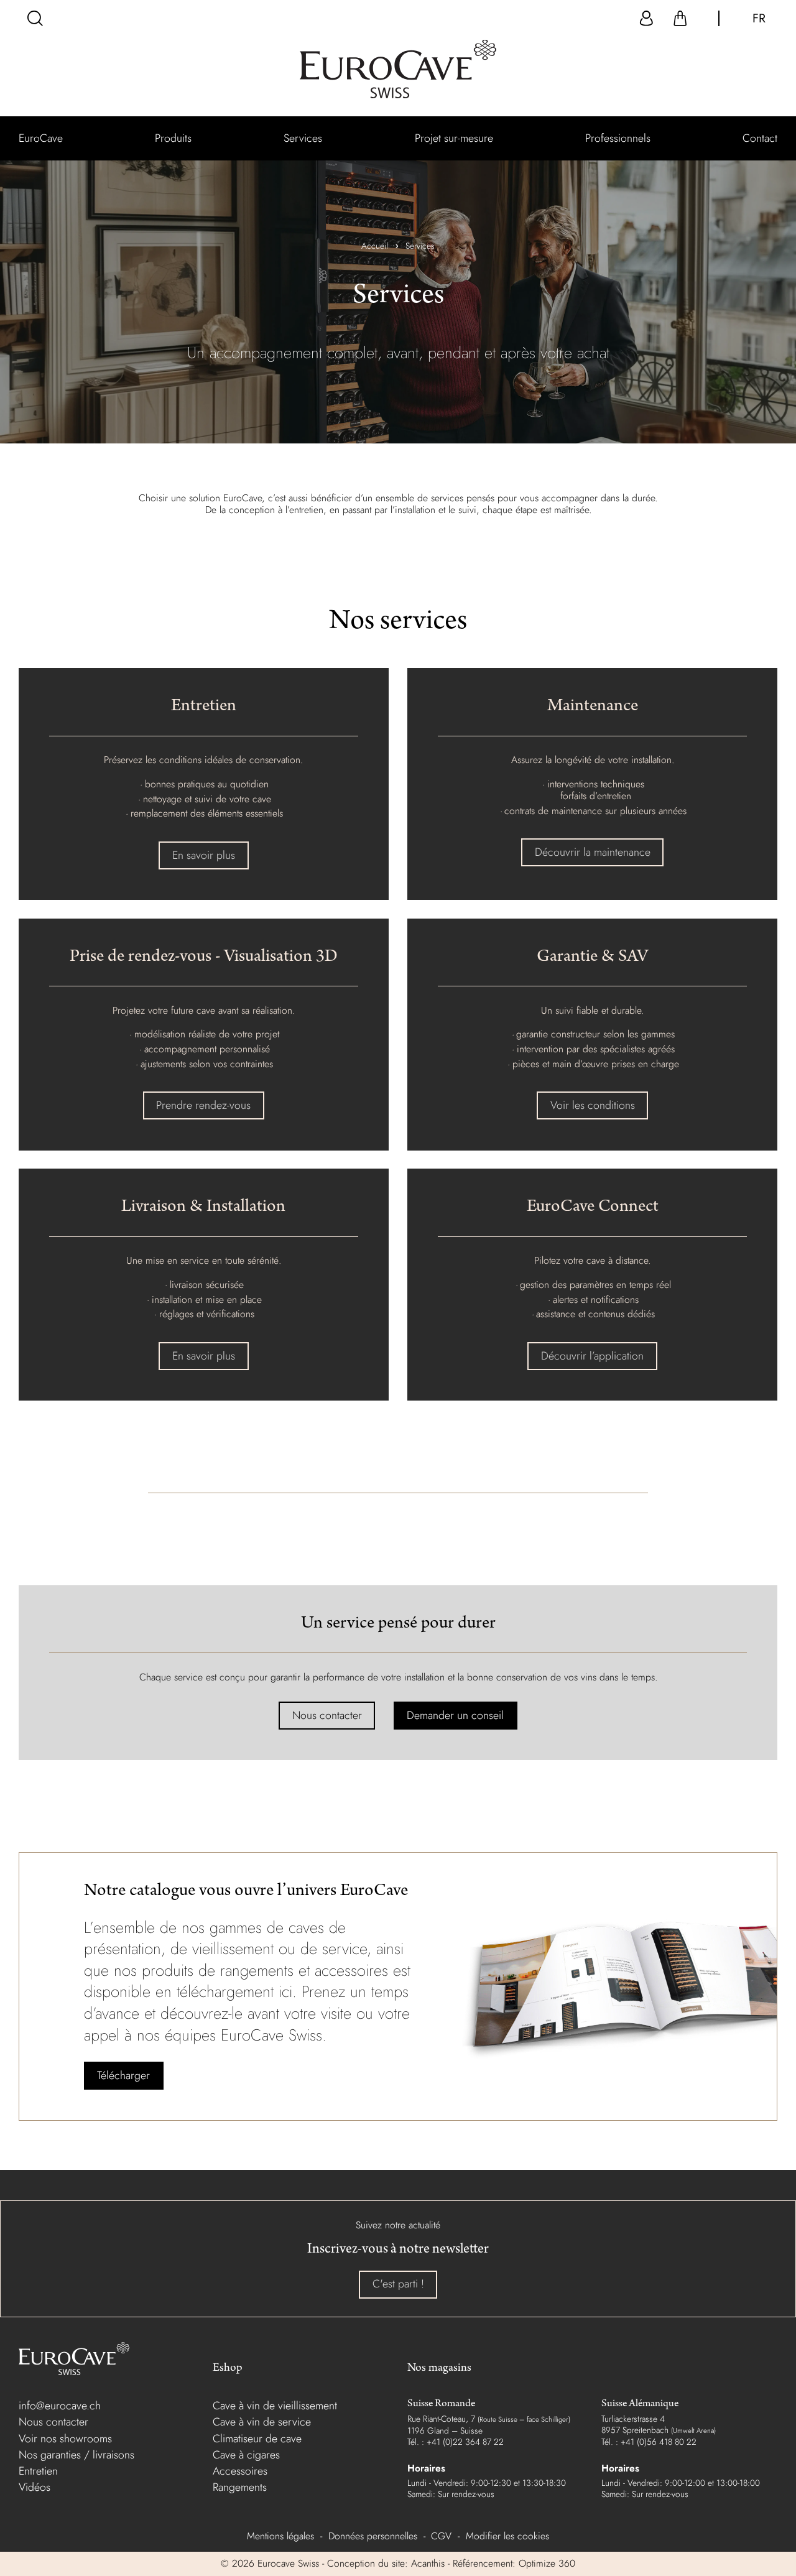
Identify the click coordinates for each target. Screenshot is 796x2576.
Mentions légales (280, 2536)
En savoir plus (204, 855)
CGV (441, 2536)
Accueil (375, 246)
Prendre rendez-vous (203, 1105)
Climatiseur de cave (257, 2439)
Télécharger (123, 2075)
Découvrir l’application (592, 1356)
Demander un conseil (455, 1715)
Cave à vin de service (262, 2422)
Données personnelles (373, 2536)
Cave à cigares (246, 2455)
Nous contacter (327, 1715)
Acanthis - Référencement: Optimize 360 (493, 2563)
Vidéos (35, 2487)
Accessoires (240, 2471)
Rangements (240, 2487)
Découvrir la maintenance (593, 852)
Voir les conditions (593, 1105)
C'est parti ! (398, 2284)
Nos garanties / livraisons (76, 2455)
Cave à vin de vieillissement (275, 2406)
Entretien (38, 2471)
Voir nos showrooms (65, 2439)
